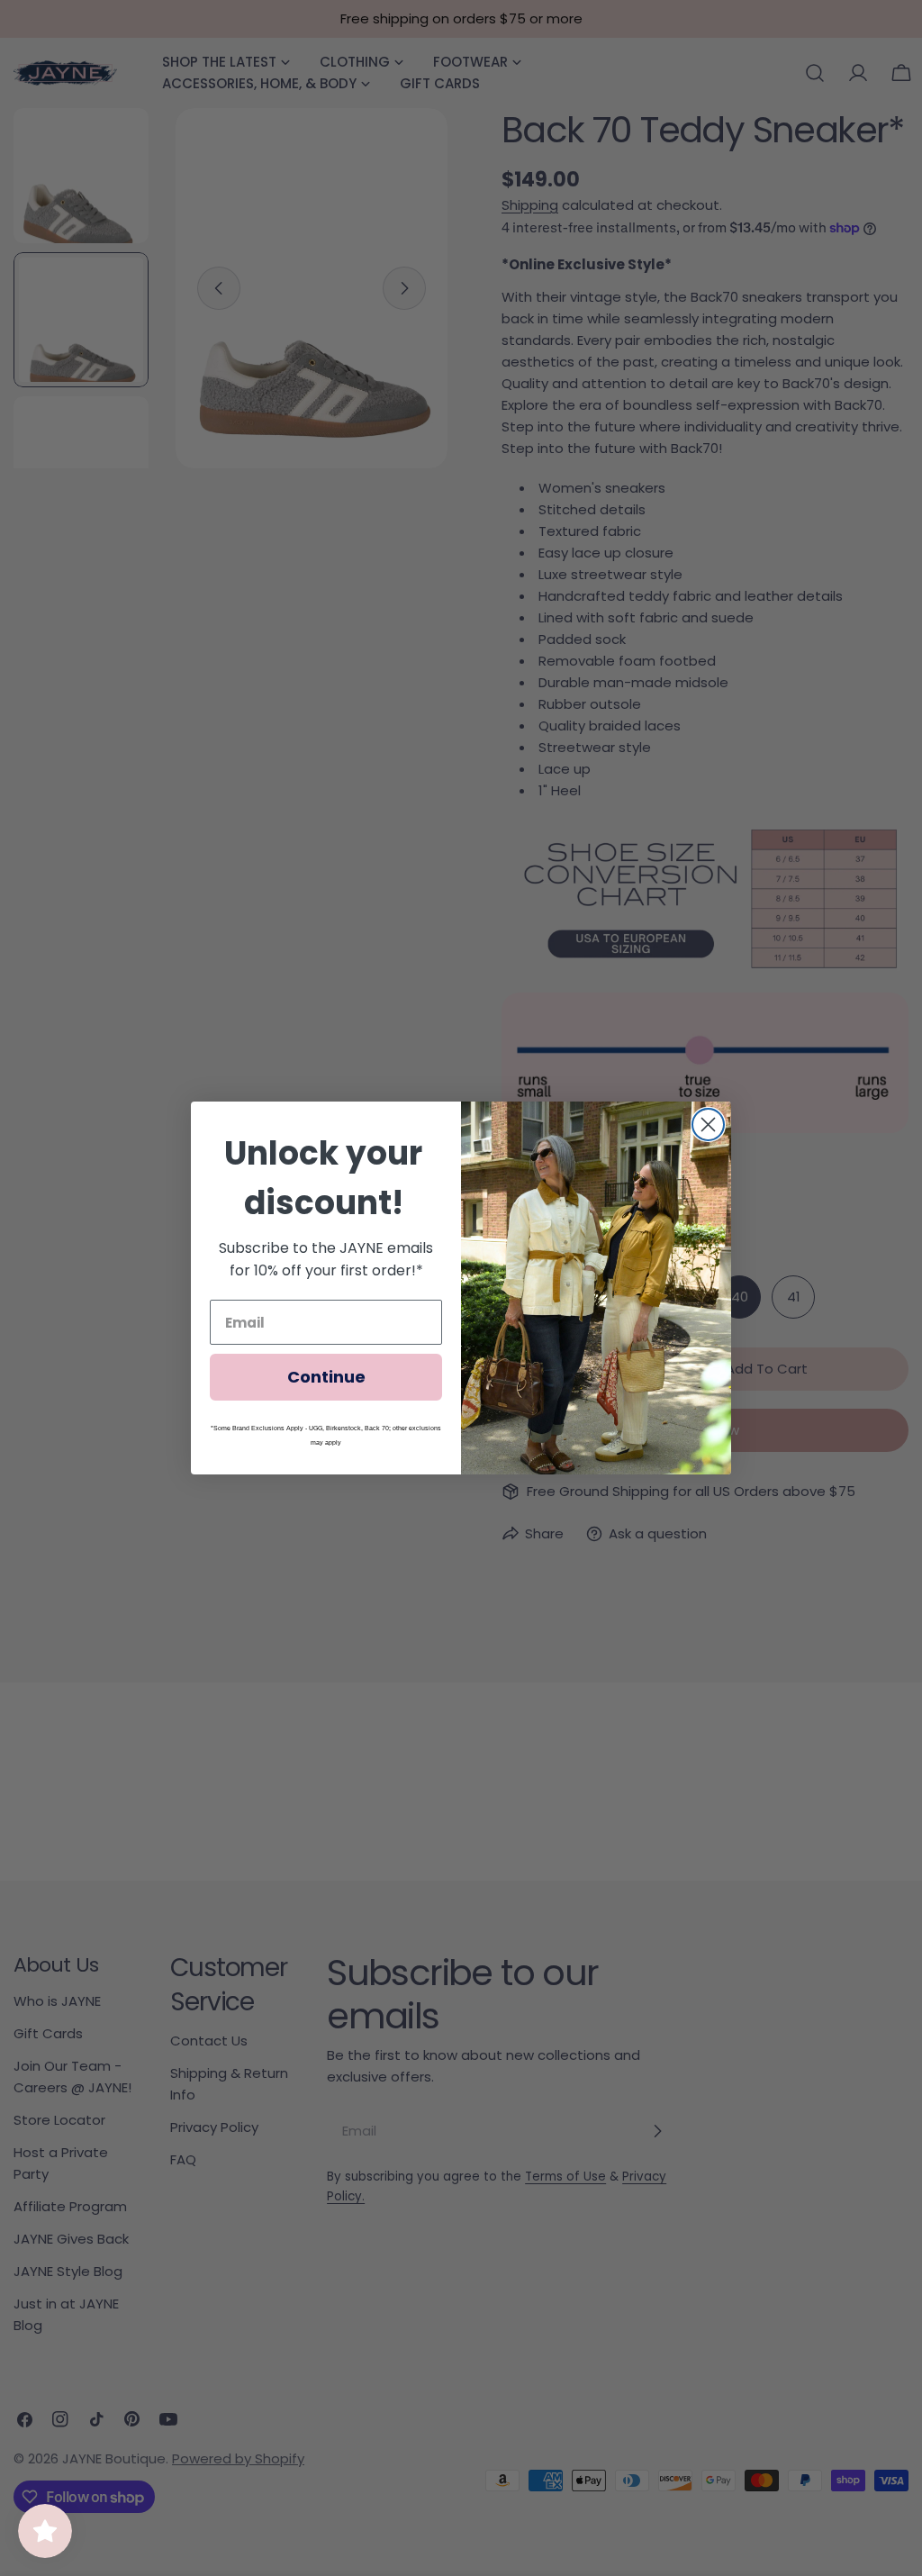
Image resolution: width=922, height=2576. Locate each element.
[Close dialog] (708, 1125)
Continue (326, 1377)
